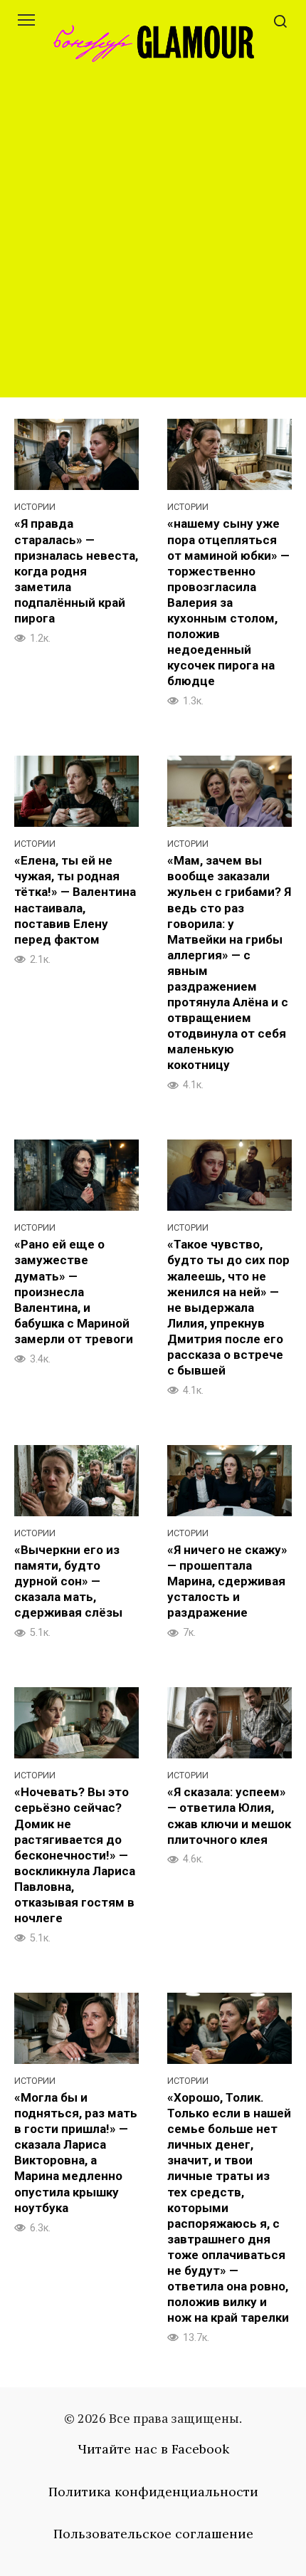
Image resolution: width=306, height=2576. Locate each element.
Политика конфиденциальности (153, 2492)
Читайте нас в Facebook (153, 2449)
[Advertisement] (153, 244)
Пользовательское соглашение (153, 2534)
